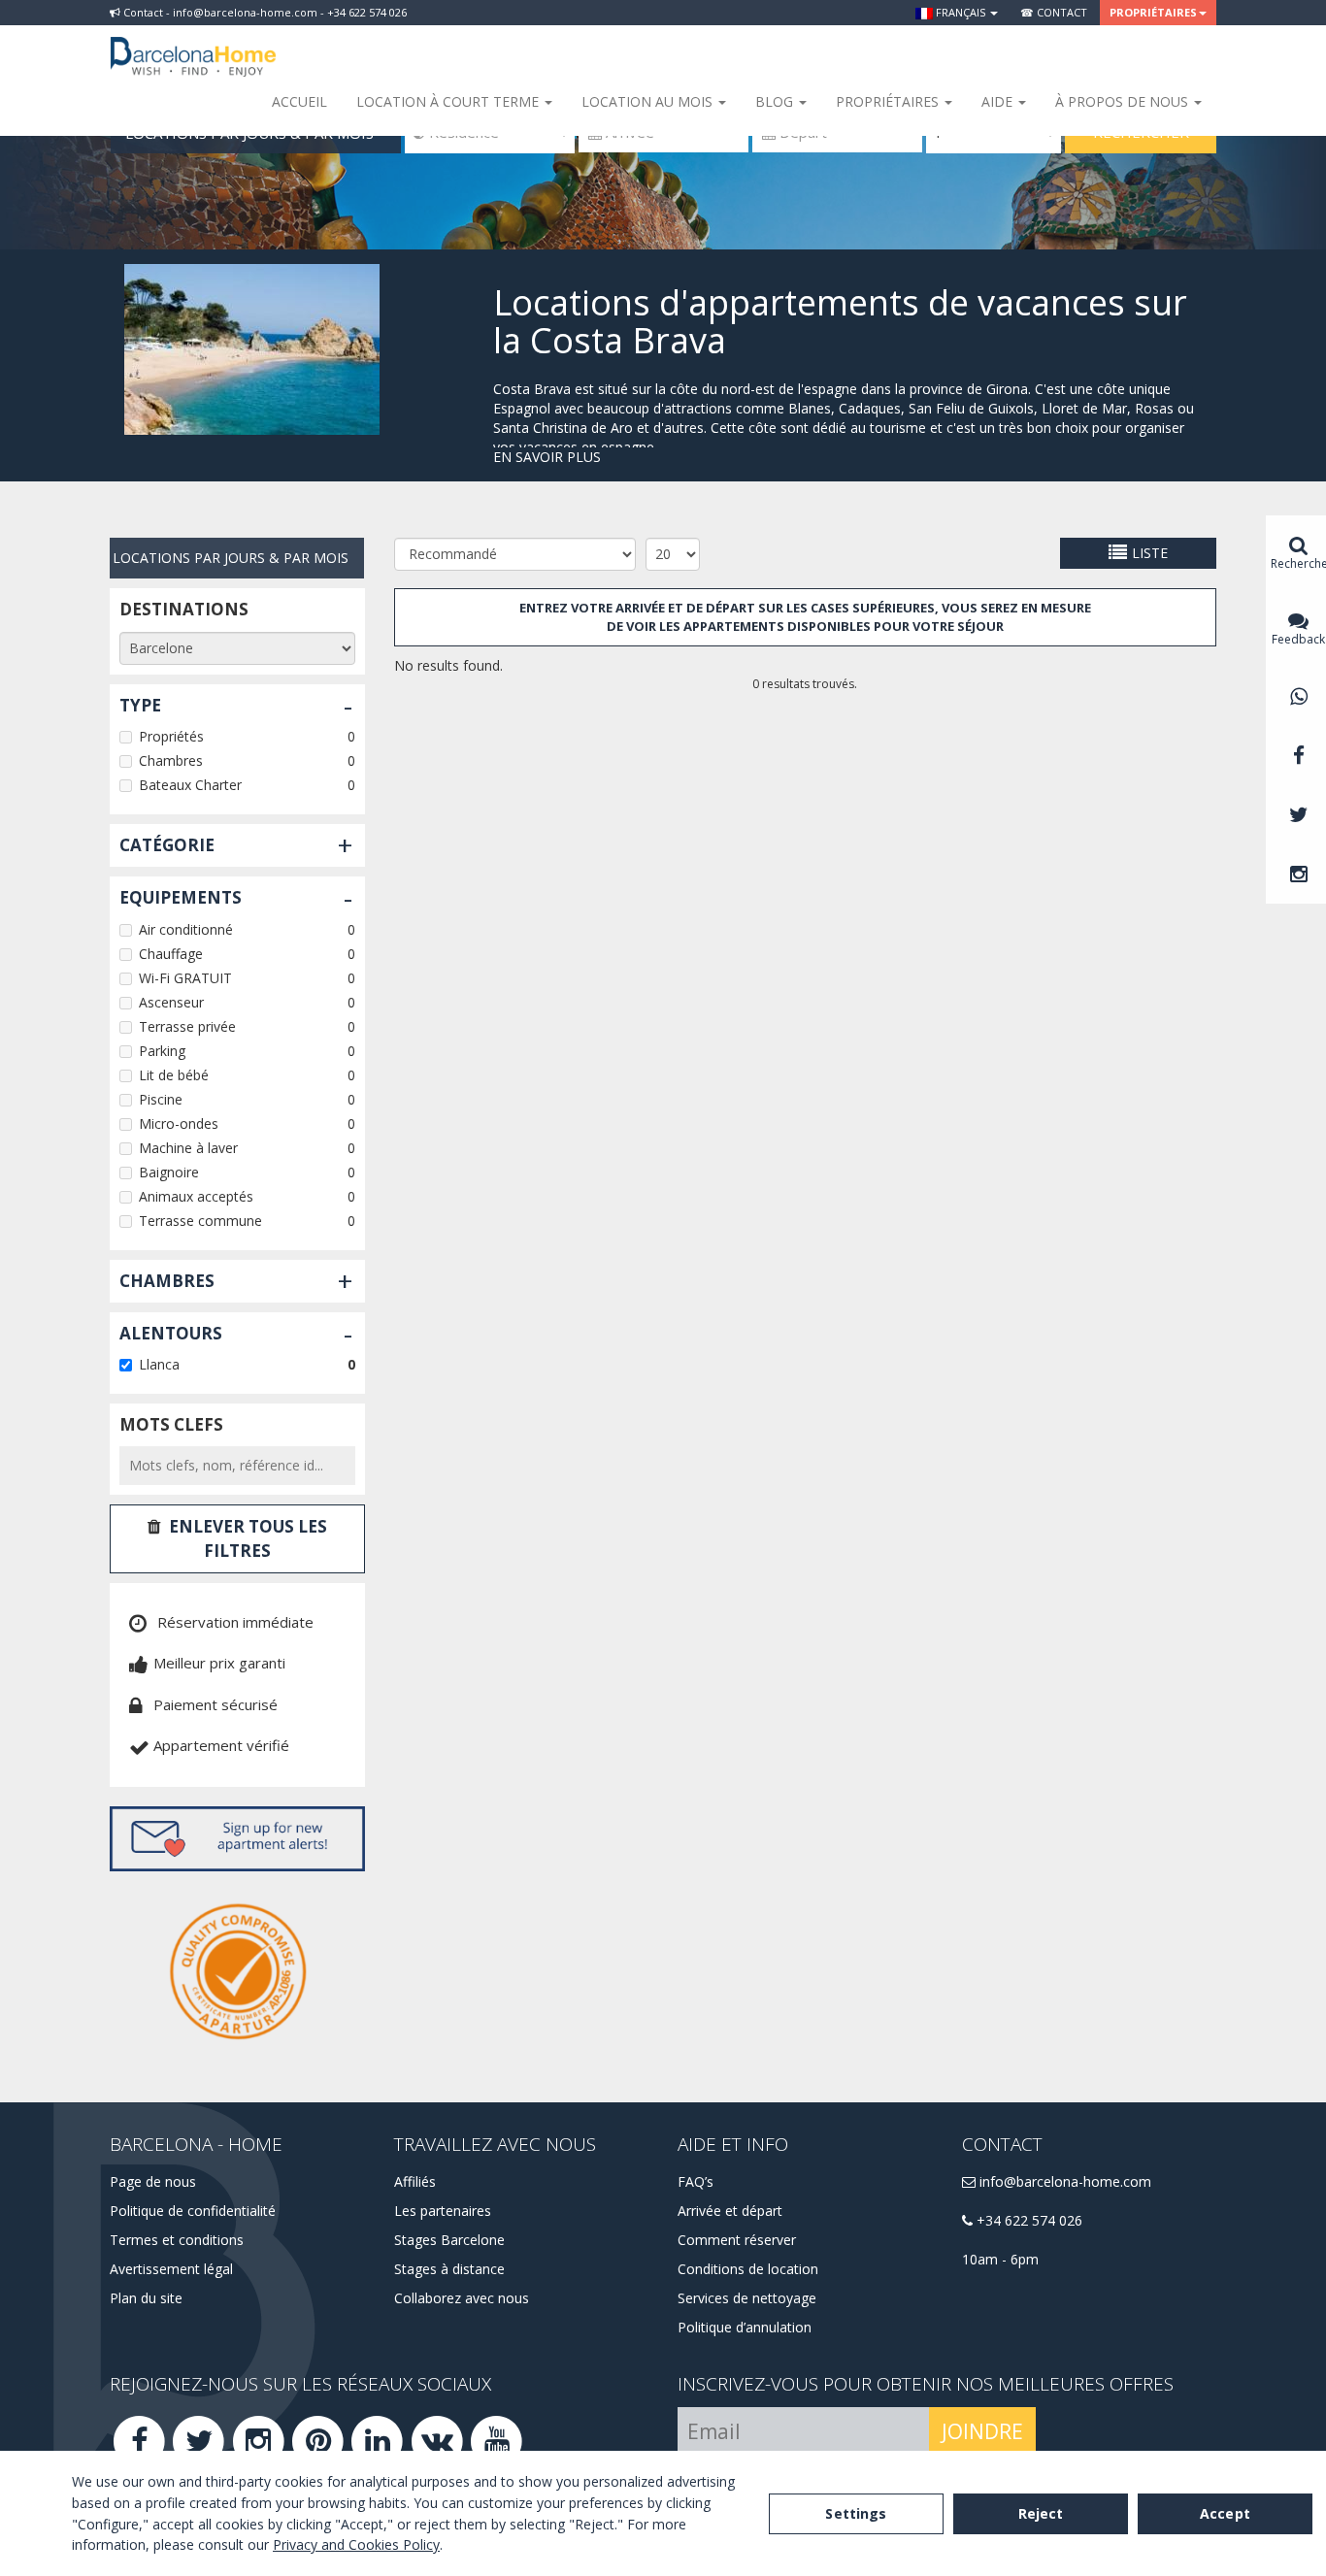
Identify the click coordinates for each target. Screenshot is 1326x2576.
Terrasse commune (200, 1221)
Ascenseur (171, 1002)
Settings (856, 2513)
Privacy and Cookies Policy (356, 2544)
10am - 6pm (1000, 2259)
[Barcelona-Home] (193, 44)
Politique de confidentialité (193, 2211)
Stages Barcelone (449, 2240)
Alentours (171, 1333)
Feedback (1298, 639)
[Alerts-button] (237, 1839)
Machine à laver (188, 1148)
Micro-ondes (179, 1123)
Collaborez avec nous (462, 2298)
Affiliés (415, 2181)
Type (140, 705)
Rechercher (1298, 563)
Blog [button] (776, 101)
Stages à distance (449, 2269)
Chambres (171, 760)
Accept (1225, 2513)
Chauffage (171, 954)
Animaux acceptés (196, 1196)
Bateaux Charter (190, 785)
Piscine (161, 1099)
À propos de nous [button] (1124, 101)
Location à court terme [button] (449, 101)
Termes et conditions (177, 2240)
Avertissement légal (171, 2269)
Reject (1041, 2513)
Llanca (159, 1364)
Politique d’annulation (745, 2327)
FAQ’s (696, 2181)
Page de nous (153, 2181)
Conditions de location (748, 2269)
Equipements (181, 897)
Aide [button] (999, 101)
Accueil (299, 101)
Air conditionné (186, 929)
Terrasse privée (187, 1026)
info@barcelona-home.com (1063, 2181)
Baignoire (169, 1172)
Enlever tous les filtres (248, 1538)
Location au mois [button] (649, 101)
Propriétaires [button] (1153, 12)
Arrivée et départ (730, 2211)
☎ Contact (1054, 12)
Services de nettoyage (747, 2298)
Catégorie (167, 845)
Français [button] (961, 12)
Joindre (982, 2431)
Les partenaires (443, 2211)
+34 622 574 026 (1028, 2220)
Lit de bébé (174, 1075)
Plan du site (146, 2298)
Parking (162, 1051)
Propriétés (171, 736)
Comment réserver (737, 2240)
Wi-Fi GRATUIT (185, 978)
